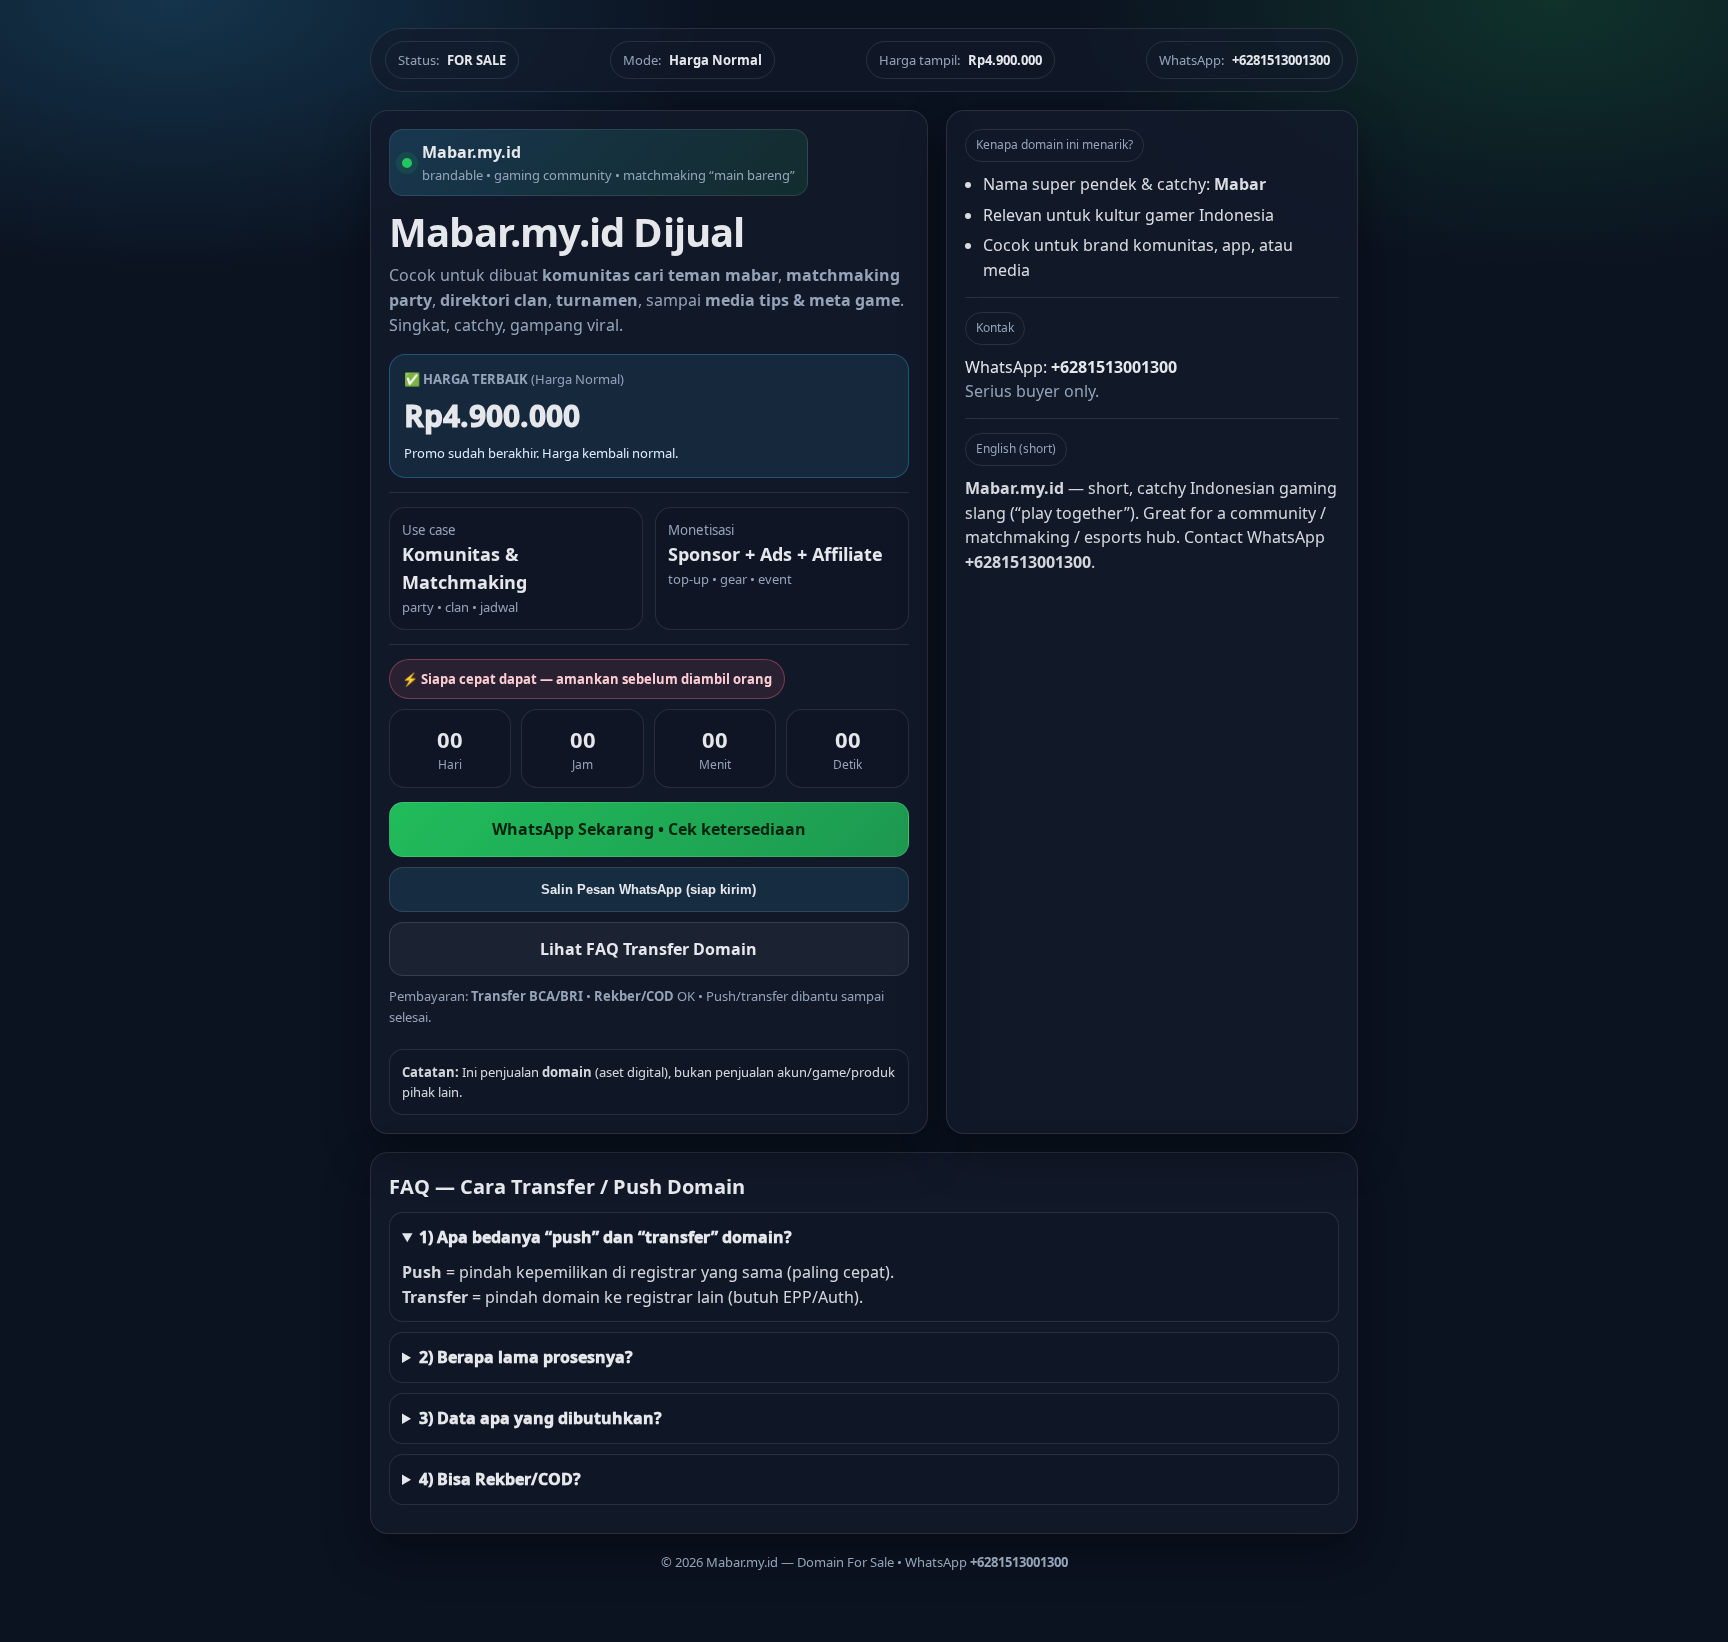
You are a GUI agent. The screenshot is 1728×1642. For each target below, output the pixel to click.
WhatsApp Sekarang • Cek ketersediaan (649, 829)
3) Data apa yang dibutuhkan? (540, 1418)
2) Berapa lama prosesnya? (526, 1357)
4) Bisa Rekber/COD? (500, 1479)
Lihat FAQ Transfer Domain (648, 949)
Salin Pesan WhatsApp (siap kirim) (648, 889)
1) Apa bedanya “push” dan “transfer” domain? (605, 1237)
